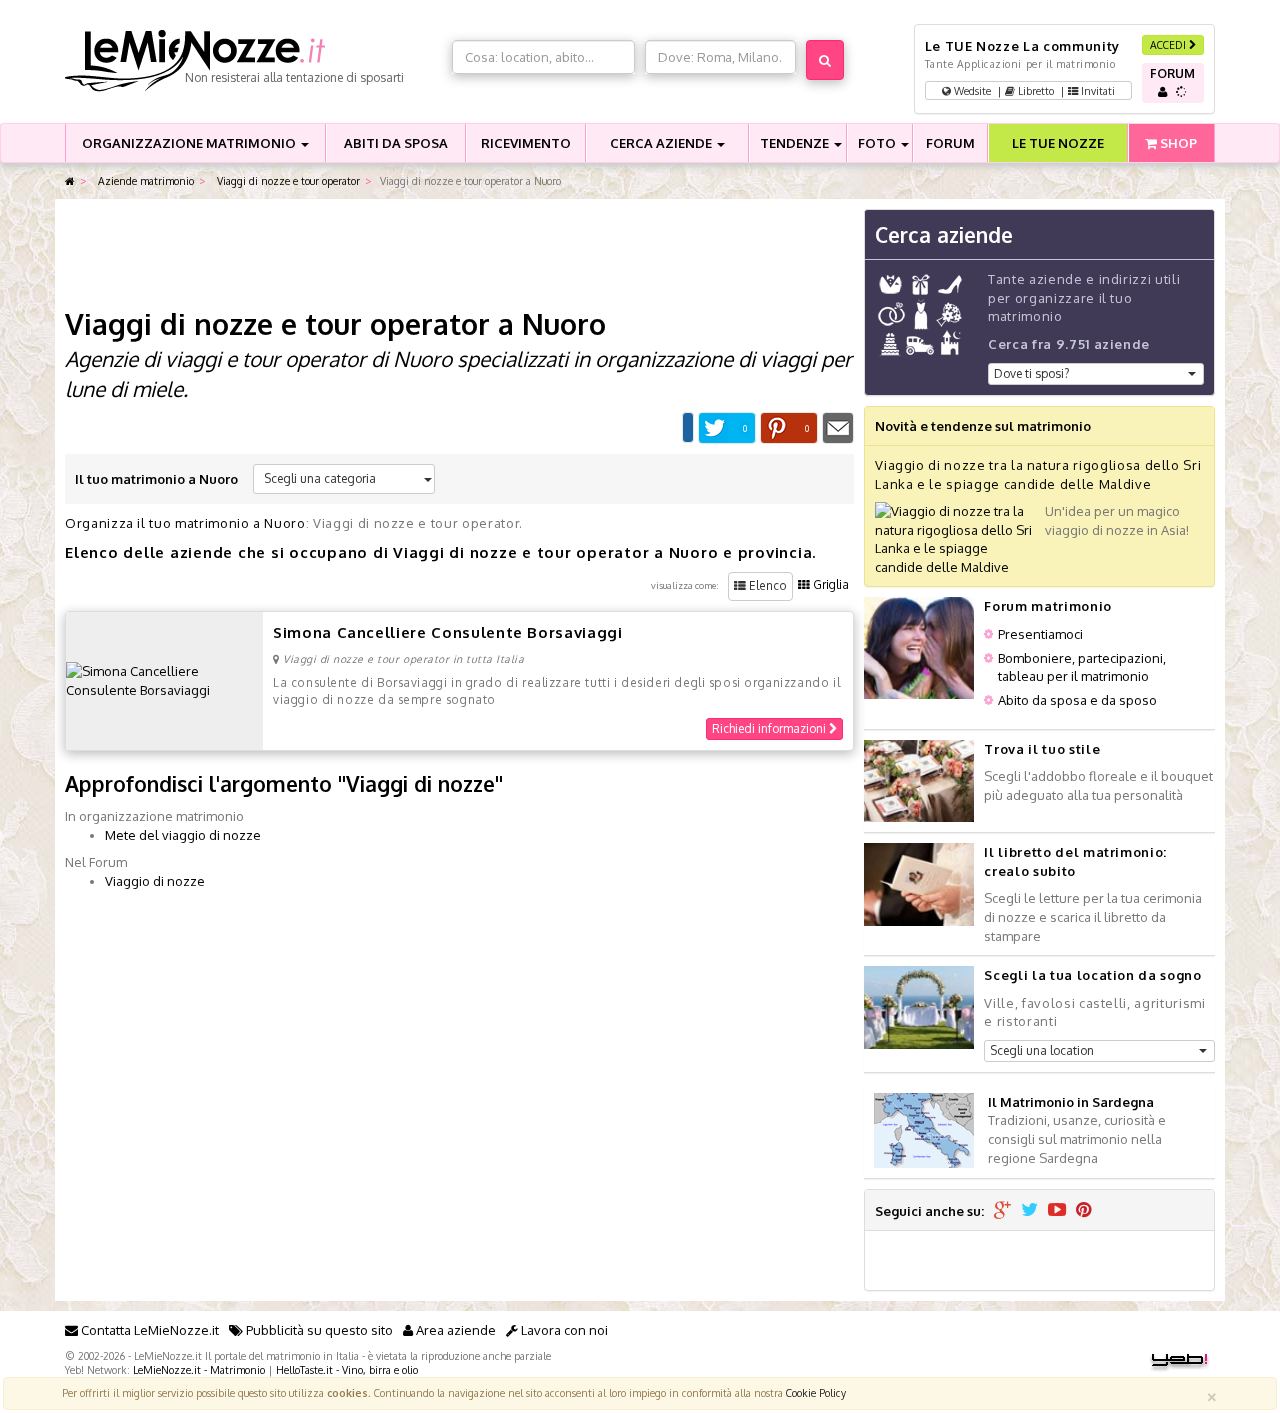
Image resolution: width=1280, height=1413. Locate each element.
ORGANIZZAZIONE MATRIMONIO (190, 143)
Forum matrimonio (1047, 606)
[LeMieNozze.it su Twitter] (1029, 1211)
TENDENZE (796, 143)
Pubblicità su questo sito (318, 1330)
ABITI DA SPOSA (396, 143)
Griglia (829, 584)
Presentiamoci (1040, 634)
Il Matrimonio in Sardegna (1071, 1102)
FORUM (950, 143)
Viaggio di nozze (155, 881)
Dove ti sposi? (1031, 373)
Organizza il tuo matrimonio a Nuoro (185, 523)
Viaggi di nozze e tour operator (287, 180)
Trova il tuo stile (1042, 749)
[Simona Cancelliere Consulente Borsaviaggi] (164, 679)
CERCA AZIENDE (662, 143)
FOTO (878, 143)
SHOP (1177, 143)
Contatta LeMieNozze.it (148, 1330)
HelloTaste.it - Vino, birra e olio (347, 1369)
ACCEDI (1169, 44)
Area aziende (454, 1330)
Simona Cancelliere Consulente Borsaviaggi (448, 632)
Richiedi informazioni (770, 728)
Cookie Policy (816, 1392)
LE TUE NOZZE (1058, 143)
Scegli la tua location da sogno (1092, 975)
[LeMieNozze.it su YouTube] (1057, 1211)
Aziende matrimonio (144, 180)
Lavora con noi (563, 1330)
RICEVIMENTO (526, 143)
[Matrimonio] (253, 61)
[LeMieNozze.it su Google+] (1002, 1211)
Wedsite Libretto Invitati (1033, 90)
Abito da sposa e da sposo (1077, 700)
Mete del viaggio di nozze (183, 835)
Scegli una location (1042, 1050)
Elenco (766, 585)
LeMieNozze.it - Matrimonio (199, 1369)
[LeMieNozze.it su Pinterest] (1084, 1211)
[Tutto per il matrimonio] (70, 181)
